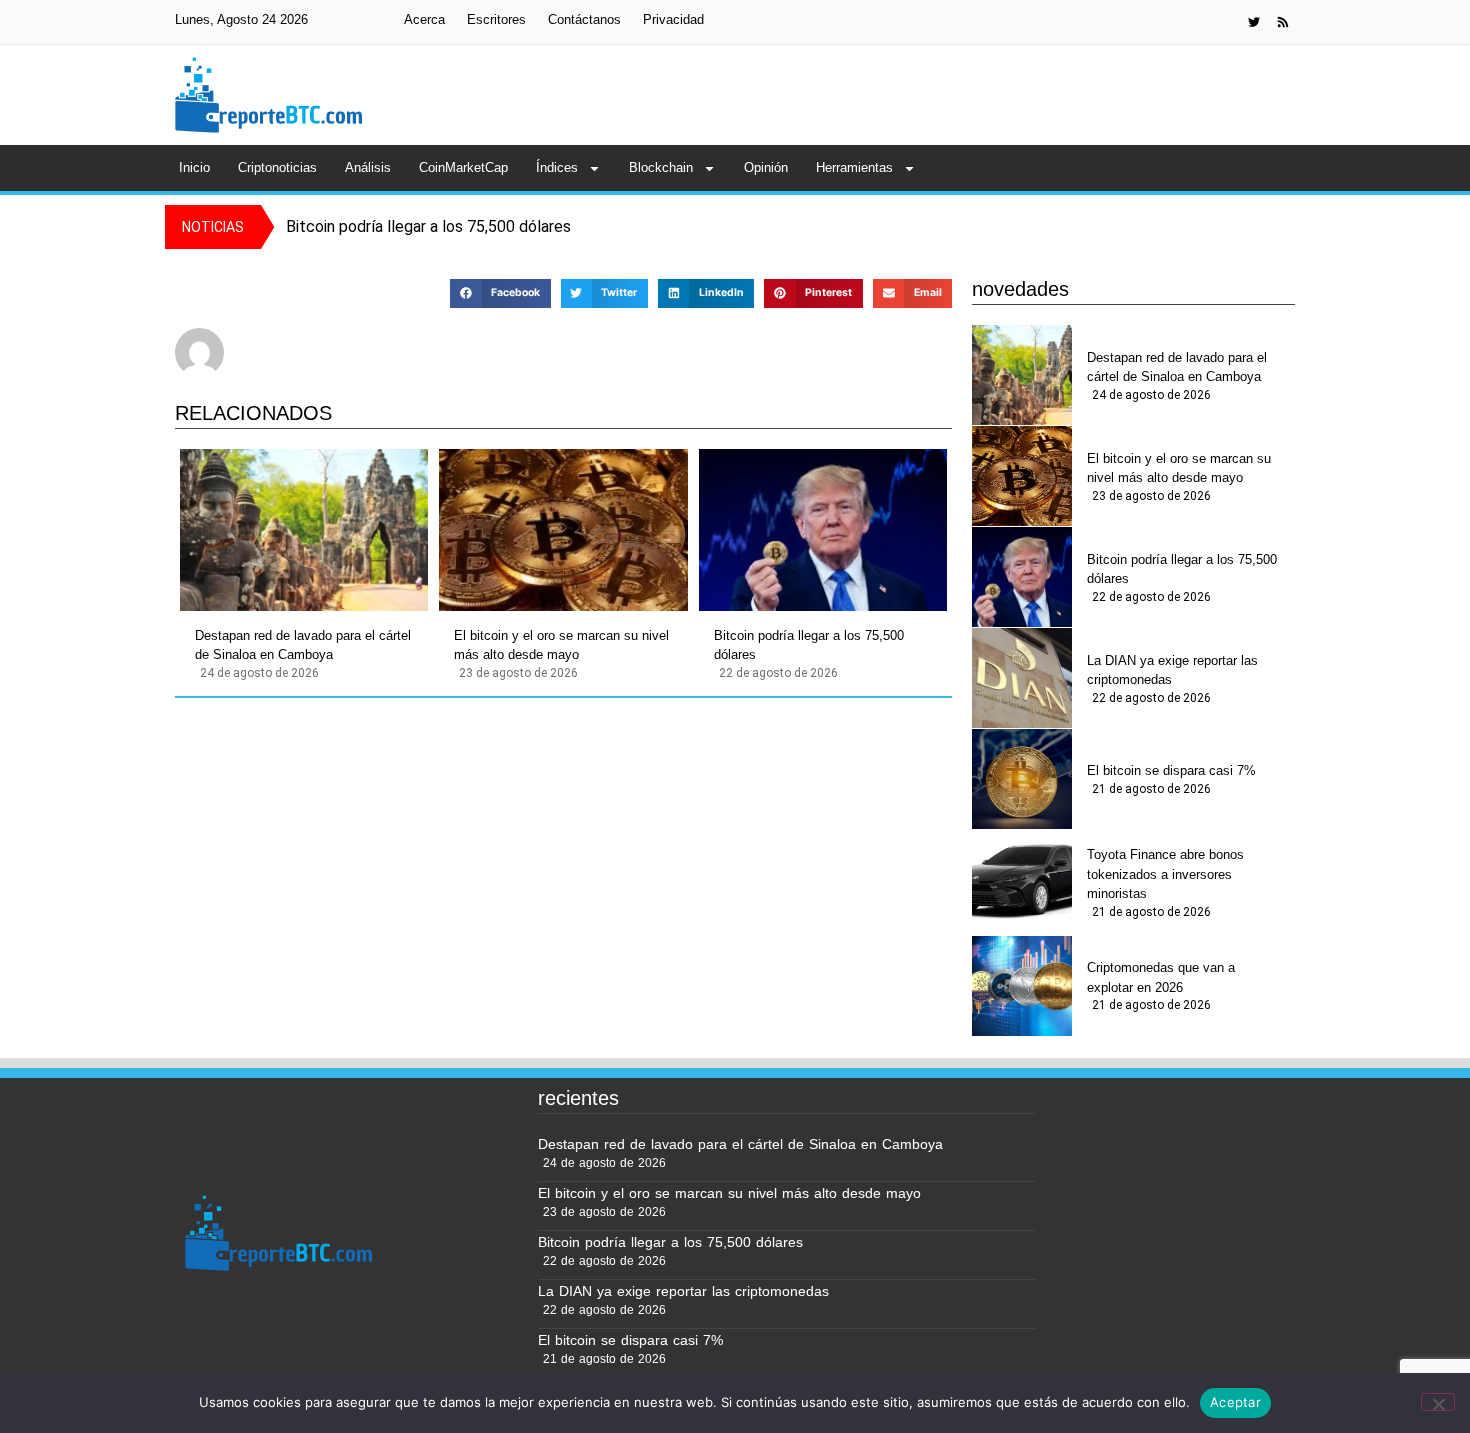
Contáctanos (584, 19)
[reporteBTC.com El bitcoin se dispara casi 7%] (1022, 779)
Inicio (194, 167)
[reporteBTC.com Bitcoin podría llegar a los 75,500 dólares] (823, 530)
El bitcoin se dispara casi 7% (1171, 770)
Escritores (496, 19)
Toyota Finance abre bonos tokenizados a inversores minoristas (1165, 874)
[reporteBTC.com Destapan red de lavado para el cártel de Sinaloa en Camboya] (304, 530)
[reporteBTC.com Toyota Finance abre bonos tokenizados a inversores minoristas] (1022, 880)
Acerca (424, 19)
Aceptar (1235, 1402)
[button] (500, 293)
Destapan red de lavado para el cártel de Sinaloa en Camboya (303, 645)
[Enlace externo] (1254, 22)
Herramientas (854, 167)
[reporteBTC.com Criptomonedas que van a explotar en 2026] (1022, 986)
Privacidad (673, 19)
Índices (557, 167)
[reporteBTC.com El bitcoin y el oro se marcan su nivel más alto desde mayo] (563, 530)
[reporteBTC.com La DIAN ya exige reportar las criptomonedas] (1022, 678)
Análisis (368, 167)
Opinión (766, 167)
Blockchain (661, 167)
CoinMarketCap (463, 167)
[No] (1438, 1402)
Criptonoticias (277, 167)
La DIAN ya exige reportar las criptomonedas (1172, 670)
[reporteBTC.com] (1283, 22)
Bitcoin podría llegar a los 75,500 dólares (809, 645)
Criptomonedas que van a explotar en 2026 (1161, 977)
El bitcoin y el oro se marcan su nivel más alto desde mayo (561, 645)
